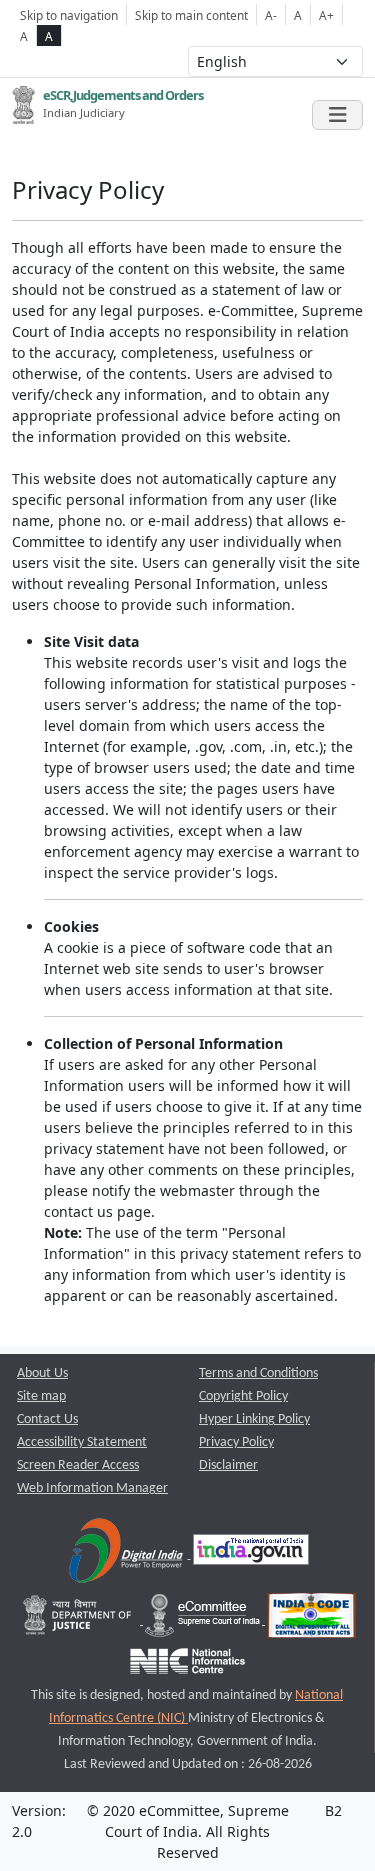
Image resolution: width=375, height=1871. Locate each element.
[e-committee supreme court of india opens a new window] (204, 1620)
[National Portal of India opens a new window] (251, 1554)
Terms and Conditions (258, 1373)
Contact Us (47, 1419)
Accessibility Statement (82, 1442)
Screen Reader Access (78, 1465)
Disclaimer (228, 1465)
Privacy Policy (236, 1442)
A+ (326, 15)
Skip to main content (191, 15)
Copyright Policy (243, 1396)
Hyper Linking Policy (254, 1419)
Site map (41, 1396)
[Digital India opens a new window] (127, 1554)
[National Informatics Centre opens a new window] (187, 1666)
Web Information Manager (92, 1488)
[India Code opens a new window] (311, 1620)
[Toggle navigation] (337, 115)
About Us (42, 1373)
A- (271, 15)
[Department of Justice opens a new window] (79, 1620)
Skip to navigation (69, 15)
